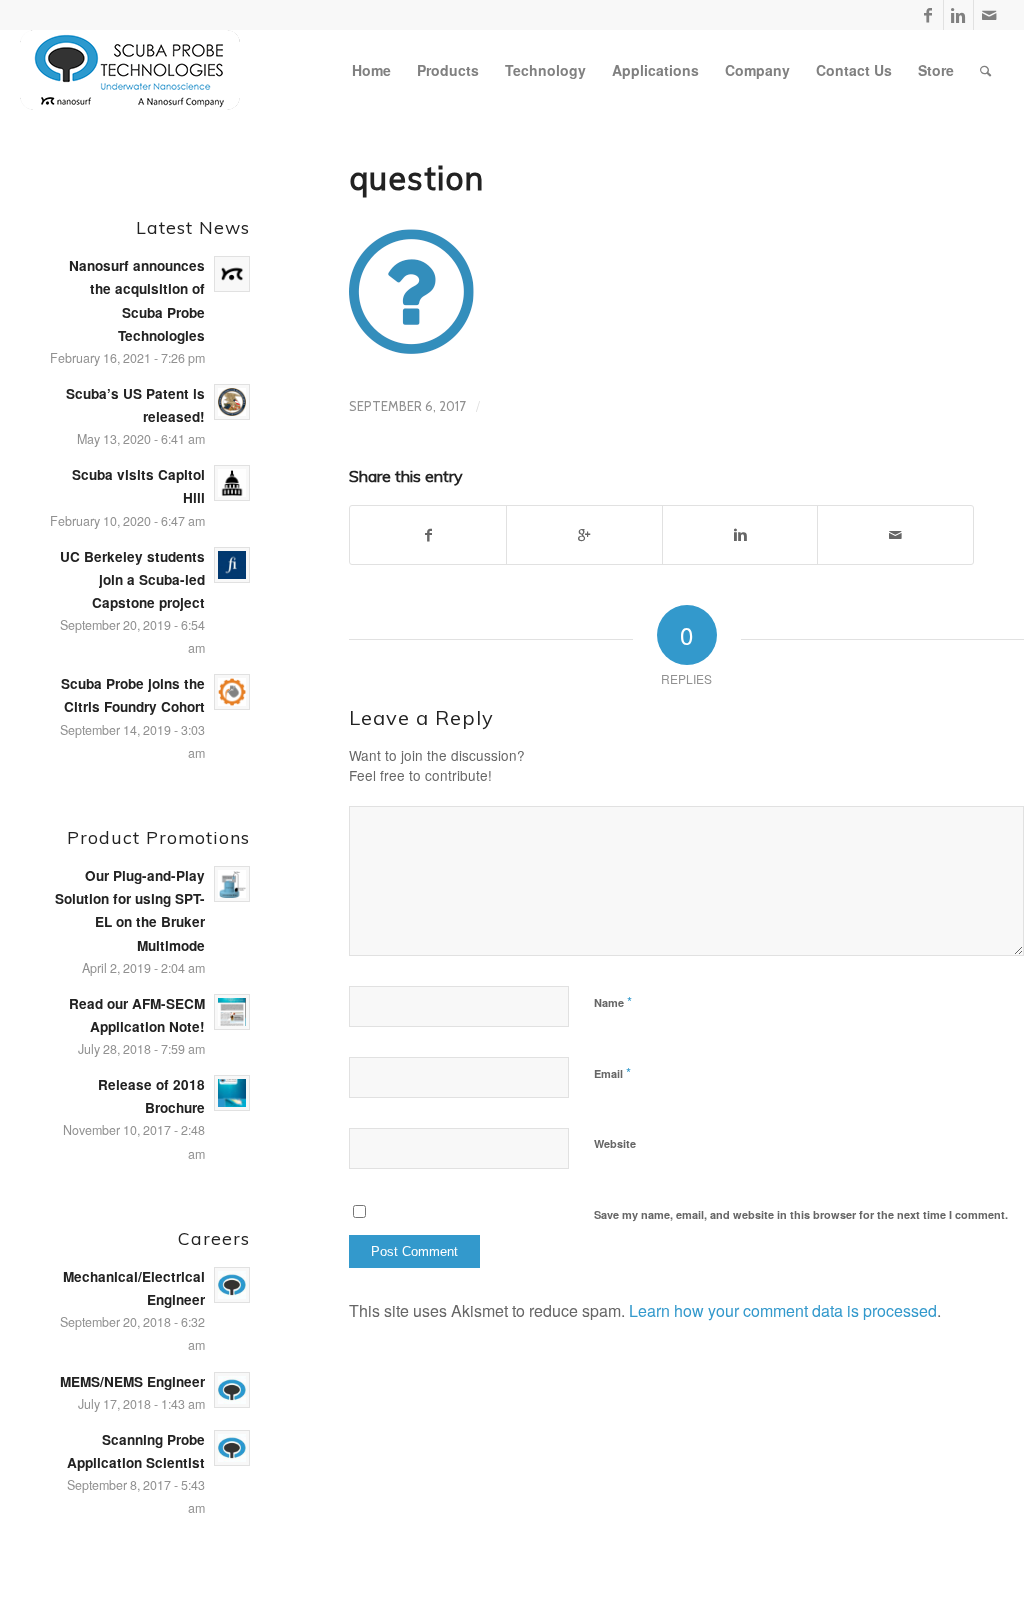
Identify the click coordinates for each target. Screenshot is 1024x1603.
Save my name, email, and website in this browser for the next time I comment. (801, 1214)
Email (612, 1072)
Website (615, 1143)
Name (613, 1001)
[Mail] (989, 15)
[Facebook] (928, 15)
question (416, 178)
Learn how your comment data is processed (783, 1310)
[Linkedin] (958, 15)
